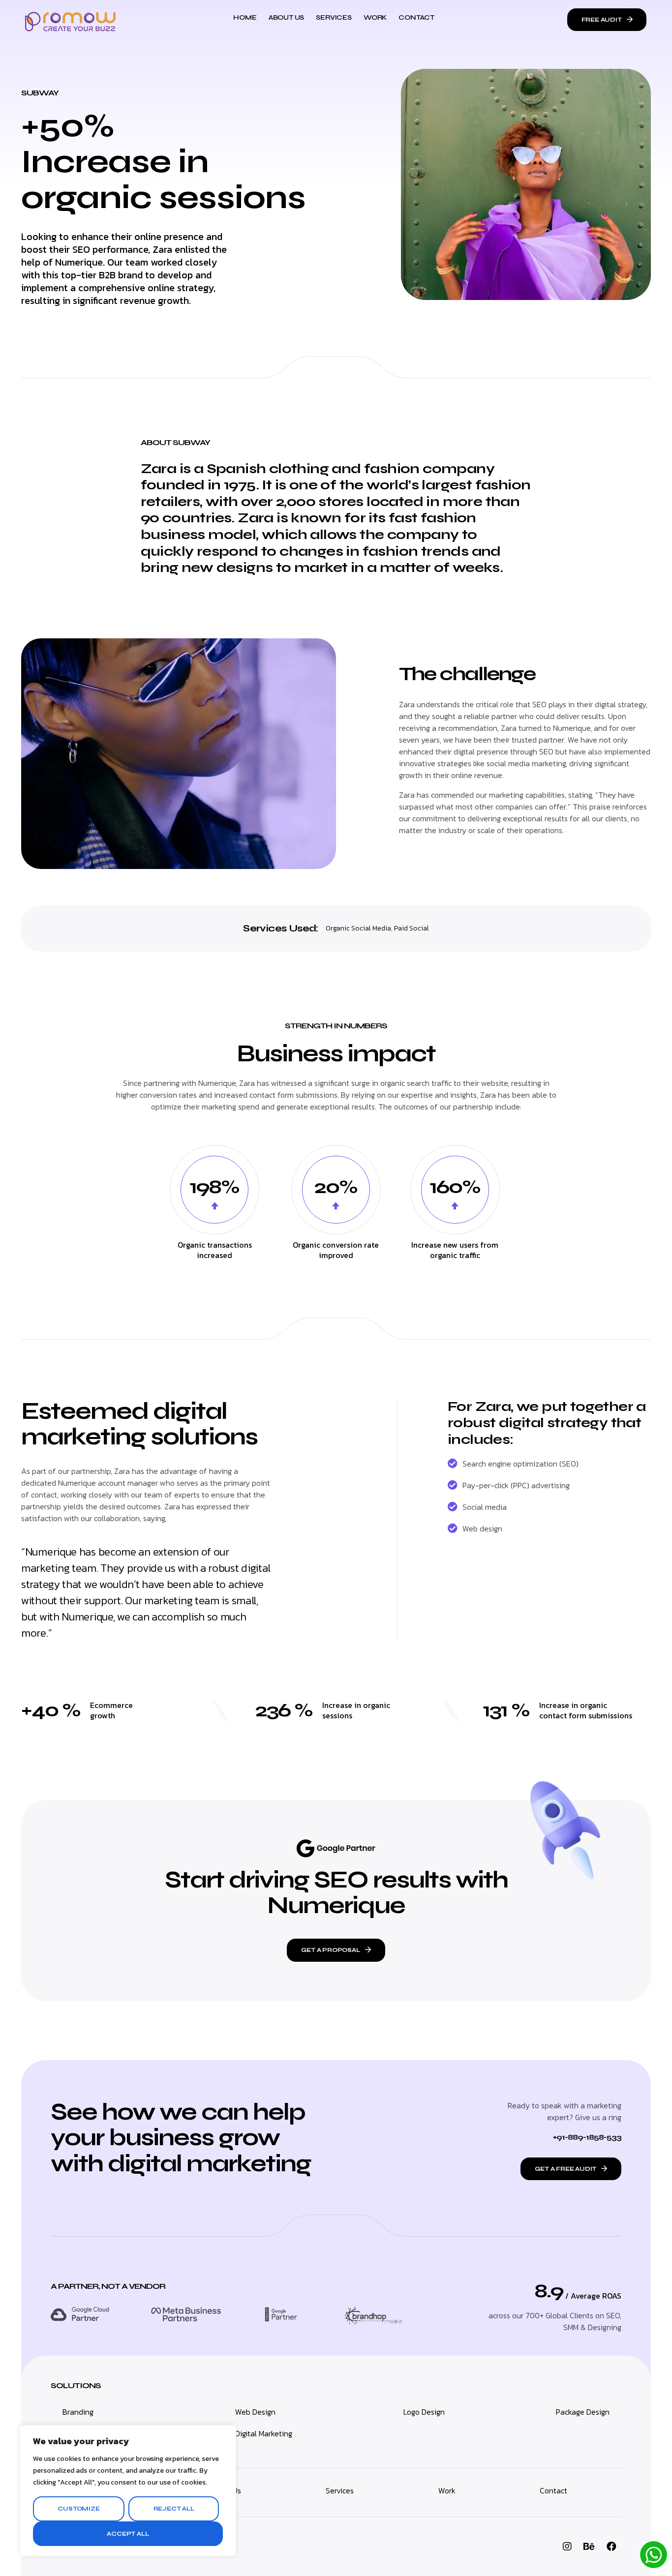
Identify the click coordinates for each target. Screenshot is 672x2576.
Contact (416, 17)
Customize (78, 2509)
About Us (287, 17)
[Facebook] (611, 2546)
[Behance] (589, 2546)
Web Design (255, 2412)
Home (245, 17)
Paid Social (412, 928)
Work (375, 17)
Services (334, 17)
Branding (78, 2412)
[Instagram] (567, 2546)
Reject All (174, 2509)
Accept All (128, 2534)
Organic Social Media (358, 928)
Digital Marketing (264, 2433)
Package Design (583, 2412)
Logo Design (424, 2412)
